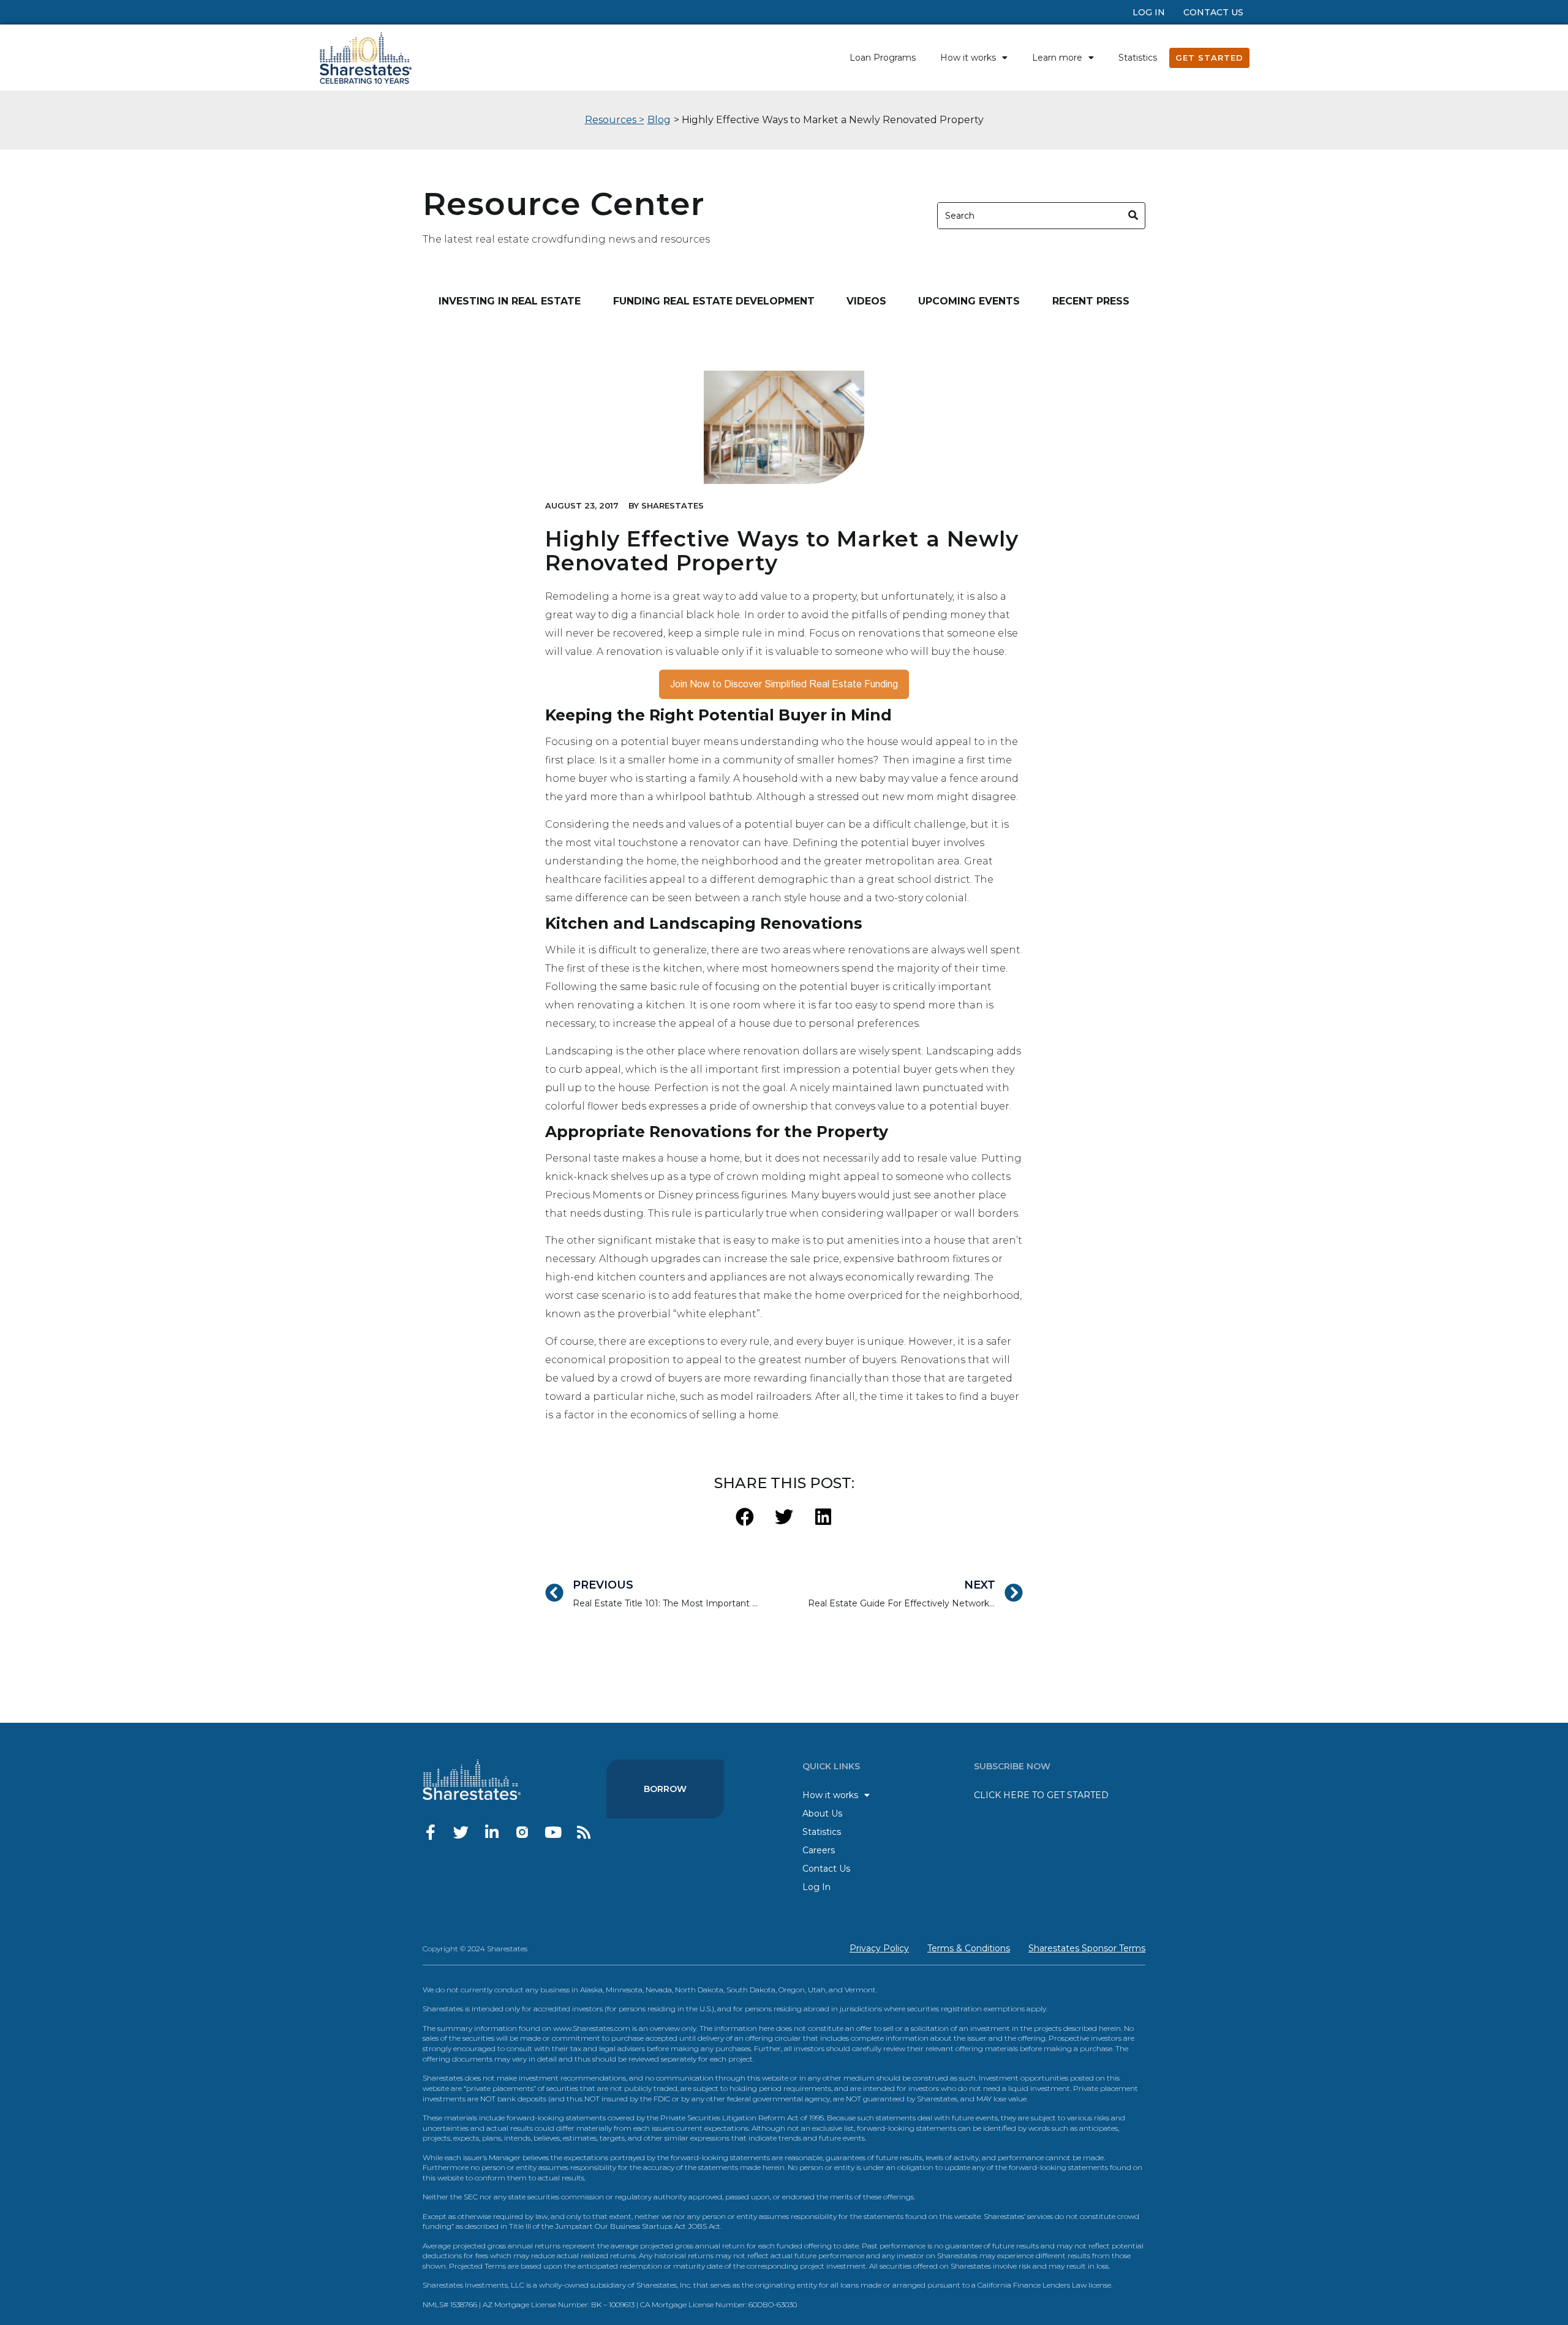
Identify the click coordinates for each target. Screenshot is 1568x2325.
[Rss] (583, 1832)
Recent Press (1091, 301)
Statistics (1138, 58)
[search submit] (1133, 215)
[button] (745, 1517)
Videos (866, 301)
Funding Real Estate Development (714, 301)
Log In (1149, 12)
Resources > (615, 120)
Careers (819, 1850)
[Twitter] (461, 1832)
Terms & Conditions (969, 1948)
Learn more (1057, 58)
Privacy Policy (879, 1948)
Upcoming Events (969, 301)
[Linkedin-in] (492, 1832)
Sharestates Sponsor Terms (1087, 1948)
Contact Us (1213, 12)
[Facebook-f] (430, 1832)
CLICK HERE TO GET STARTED (1041, 1795)
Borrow (665, 1789)
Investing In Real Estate (510, 301)
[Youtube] (553, 1832)
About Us (822, 1813)
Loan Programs (883, 58)
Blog (659, 120)
